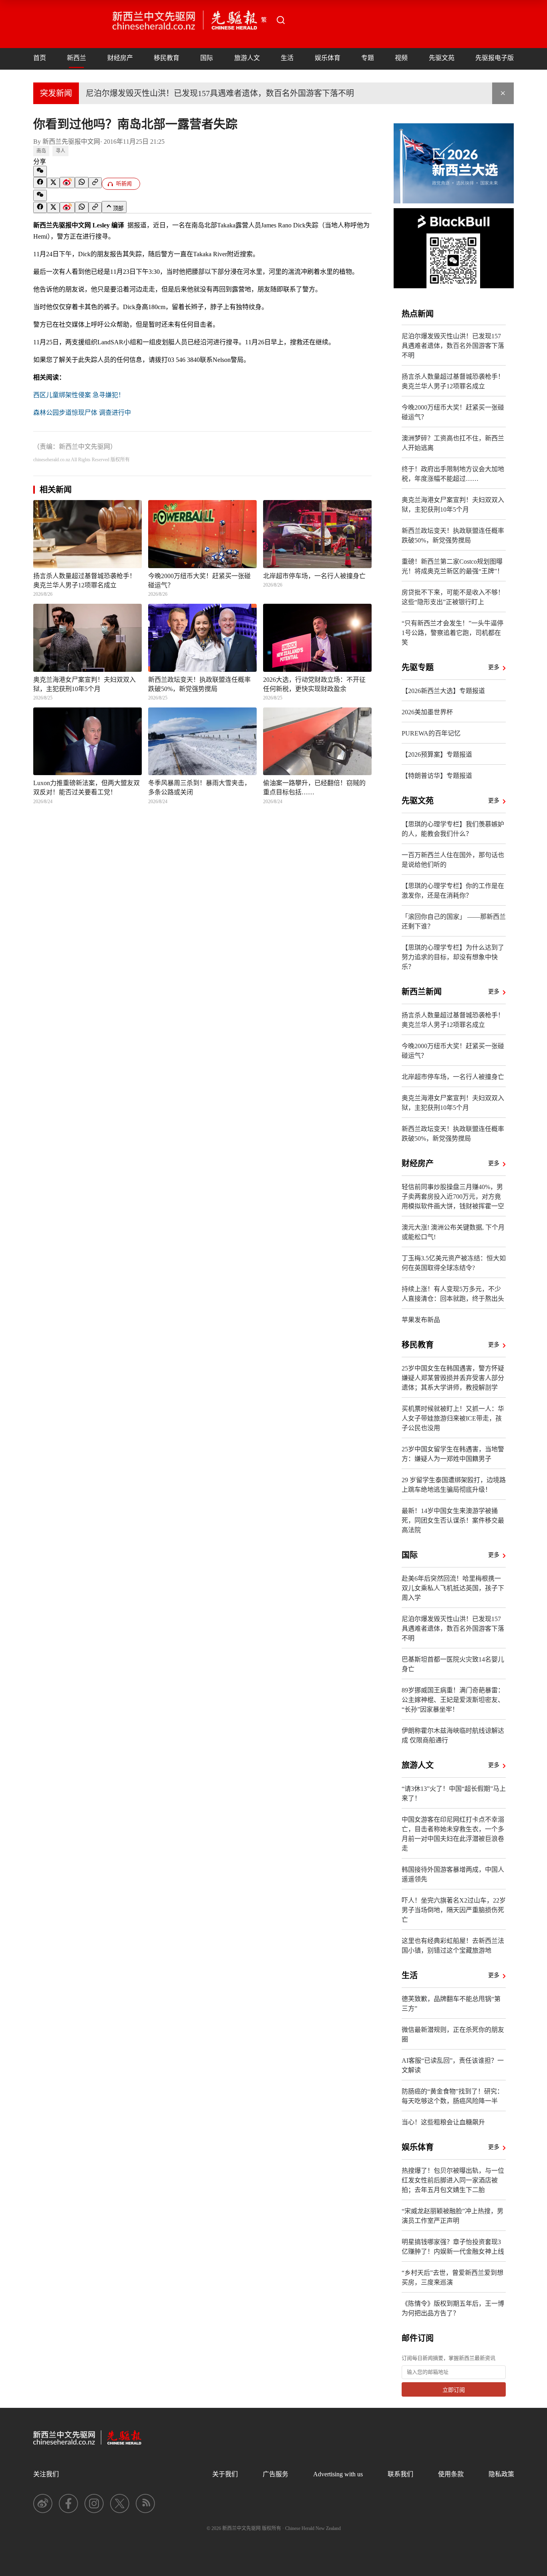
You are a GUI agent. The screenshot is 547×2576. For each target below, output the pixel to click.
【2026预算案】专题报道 (437, 755)
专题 (368, 58)
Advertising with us (338, 2474)
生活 (287, 58)
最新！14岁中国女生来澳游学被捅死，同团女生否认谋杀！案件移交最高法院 (453, 1520)
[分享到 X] (53, 183)
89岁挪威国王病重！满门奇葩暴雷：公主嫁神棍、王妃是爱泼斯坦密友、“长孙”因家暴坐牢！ (453, 1700)
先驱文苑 (442, 58)
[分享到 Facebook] (40, 183)
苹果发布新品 (421, 1320)
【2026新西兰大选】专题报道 (443, 691)
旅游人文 (247, 58)
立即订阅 (454, 2390)
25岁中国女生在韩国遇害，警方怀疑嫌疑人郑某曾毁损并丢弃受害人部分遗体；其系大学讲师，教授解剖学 (453, 1378)
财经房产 (120, 58)
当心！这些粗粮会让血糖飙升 (443, 2122)
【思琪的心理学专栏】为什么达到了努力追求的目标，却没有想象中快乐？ (453, 957)
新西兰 (76, 58)
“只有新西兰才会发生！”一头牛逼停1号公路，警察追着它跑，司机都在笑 (452, 633)
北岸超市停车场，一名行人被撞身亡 (453, 1077)
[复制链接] (95, 183)
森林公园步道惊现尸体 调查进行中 (82, 413)
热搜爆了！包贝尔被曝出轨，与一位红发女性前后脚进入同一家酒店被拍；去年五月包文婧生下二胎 (453, 2180)
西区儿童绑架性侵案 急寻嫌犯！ (79, 395)
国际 (207, 58)
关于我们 (225, 2474)
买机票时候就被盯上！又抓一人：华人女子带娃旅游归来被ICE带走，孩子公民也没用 (453, 1418)
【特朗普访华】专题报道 (437, 776)
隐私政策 (501, 2474)
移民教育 (167, 58)
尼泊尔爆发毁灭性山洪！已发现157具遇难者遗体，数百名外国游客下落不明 (220, 93)
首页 (40, 58)
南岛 (41, 151)
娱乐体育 (328, 58)
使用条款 (451, 2474)
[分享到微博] (67, 183)
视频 (401, 58)
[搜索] (281, 20)
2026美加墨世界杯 (427, 712)
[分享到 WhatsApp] (82, 183)
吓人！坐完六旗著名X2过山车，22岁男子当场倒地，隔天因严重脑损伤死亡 (454, 1910)
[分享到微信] (40, 171)
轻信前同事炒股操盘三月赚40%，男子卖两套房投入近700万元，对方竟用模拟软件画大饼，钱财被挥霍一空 (453, 1197)
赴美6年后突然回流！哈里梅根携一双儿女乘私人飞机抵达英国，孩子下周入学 (453, 1588)
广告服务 (276, 2474)
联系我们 (400, 2474)
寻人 (60, 151)
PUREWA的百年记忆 (431, 733)
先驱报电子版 (495, 58)
